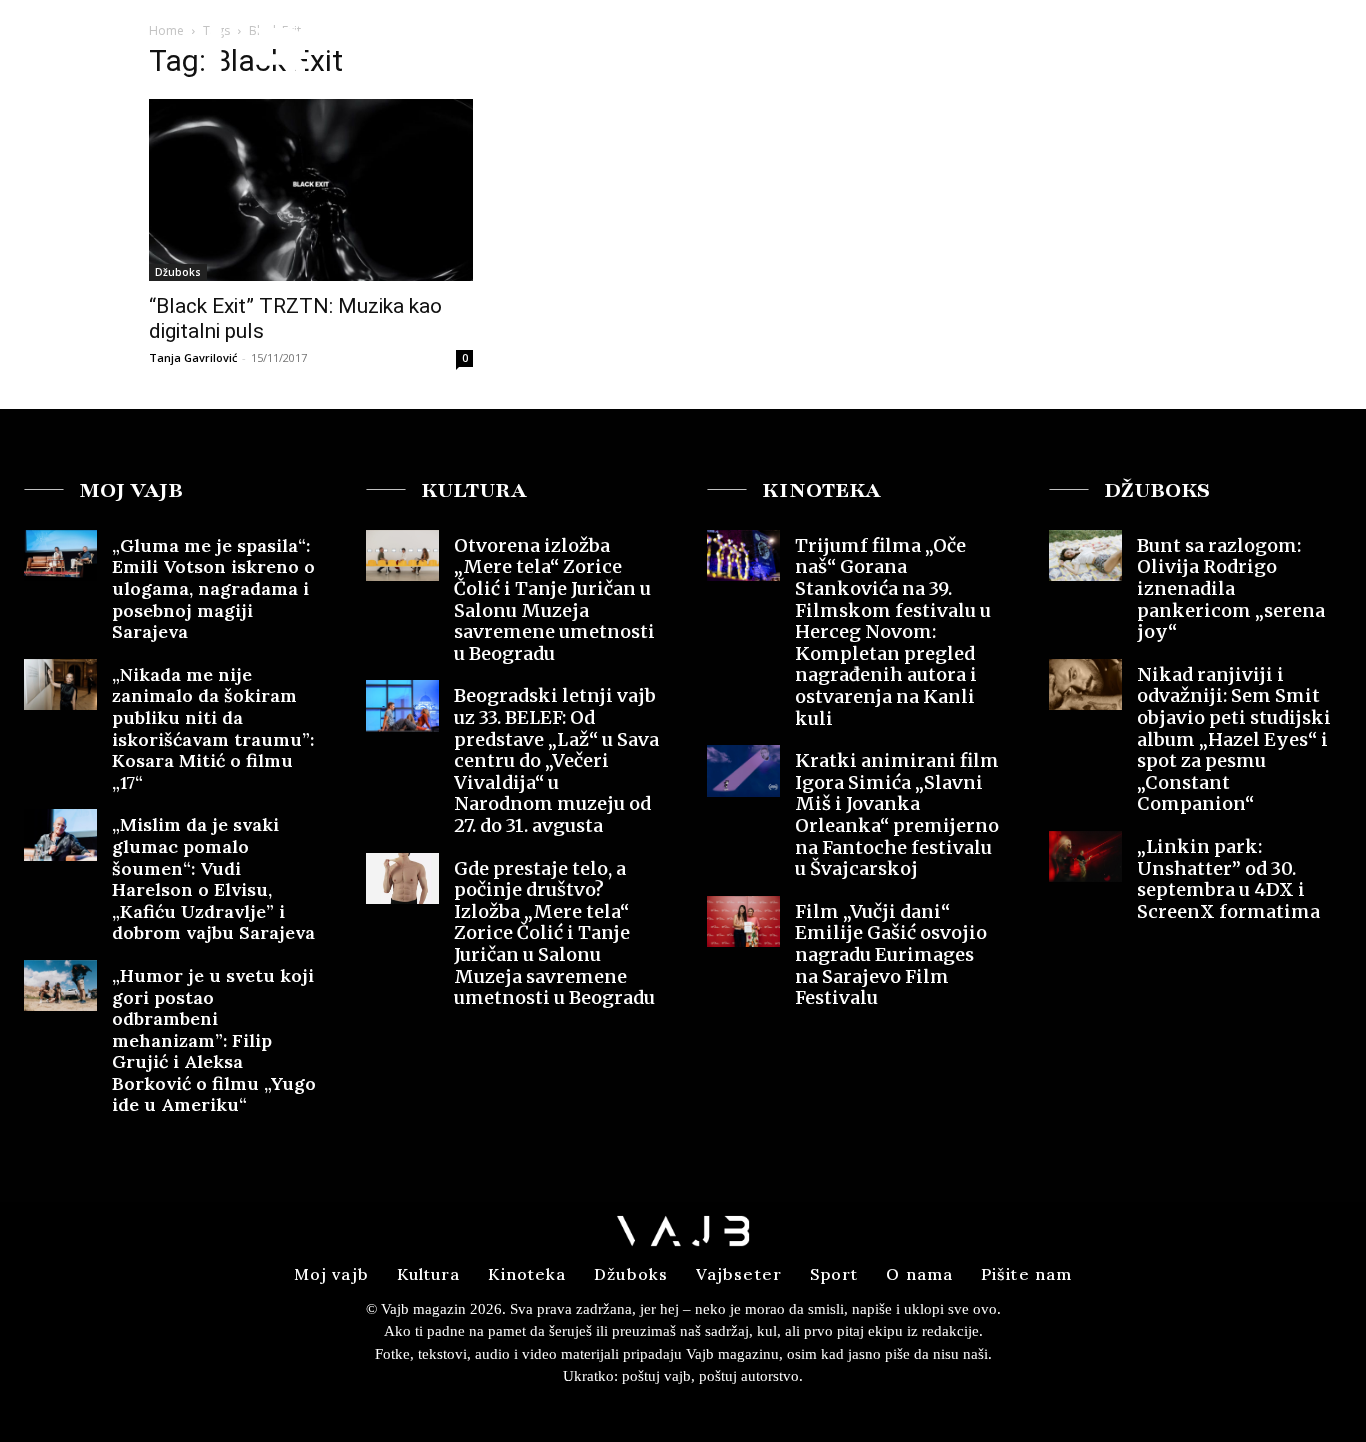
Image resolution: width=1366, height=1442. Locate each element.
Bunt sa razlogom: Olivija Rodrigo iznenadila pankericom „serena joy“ (1231, 588)
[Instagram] (1281, 54)
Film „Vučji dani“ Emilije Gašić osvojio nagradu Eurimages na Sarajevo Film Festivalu (891, 954)
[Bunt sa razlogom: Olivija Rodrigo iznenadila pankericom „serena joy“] (1085, 555)
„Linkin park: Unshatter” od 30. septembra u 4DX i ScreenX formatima (1228, 879)
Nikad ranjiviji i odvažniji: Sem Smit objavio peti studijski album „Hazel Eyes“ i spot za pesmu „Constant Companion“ (1234, 739)
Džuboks (178, 272)
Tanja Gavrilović (193, 357)
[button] (1194, 53)
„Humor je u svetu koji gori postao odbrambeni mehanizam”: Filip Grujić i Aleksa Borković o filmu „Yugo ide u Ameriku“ (214, 1040)
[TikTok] (1318, 54)
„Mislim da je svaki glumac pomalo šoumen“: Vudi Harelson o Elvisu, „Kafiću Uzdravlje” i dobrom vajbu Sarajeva (213, 878)
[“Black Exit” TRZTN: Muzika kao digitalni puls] (311, 190)
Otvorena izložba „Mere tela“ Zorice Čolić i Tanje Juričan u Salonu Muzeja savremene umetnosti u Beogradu (554, 599)
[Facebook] (1245, 54)
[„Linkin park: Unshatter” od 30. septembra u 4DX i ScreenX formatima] (1085, 856)
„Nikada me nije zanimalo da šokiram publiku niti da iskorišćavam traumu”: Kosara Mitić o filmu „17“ (213, 728)
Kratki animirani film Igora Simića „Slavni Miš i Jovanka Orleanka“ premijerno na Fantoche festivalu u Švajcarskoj (897, 814)
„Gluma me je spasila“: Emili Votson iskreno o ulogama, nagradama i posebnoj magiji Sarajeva (213, 588)
